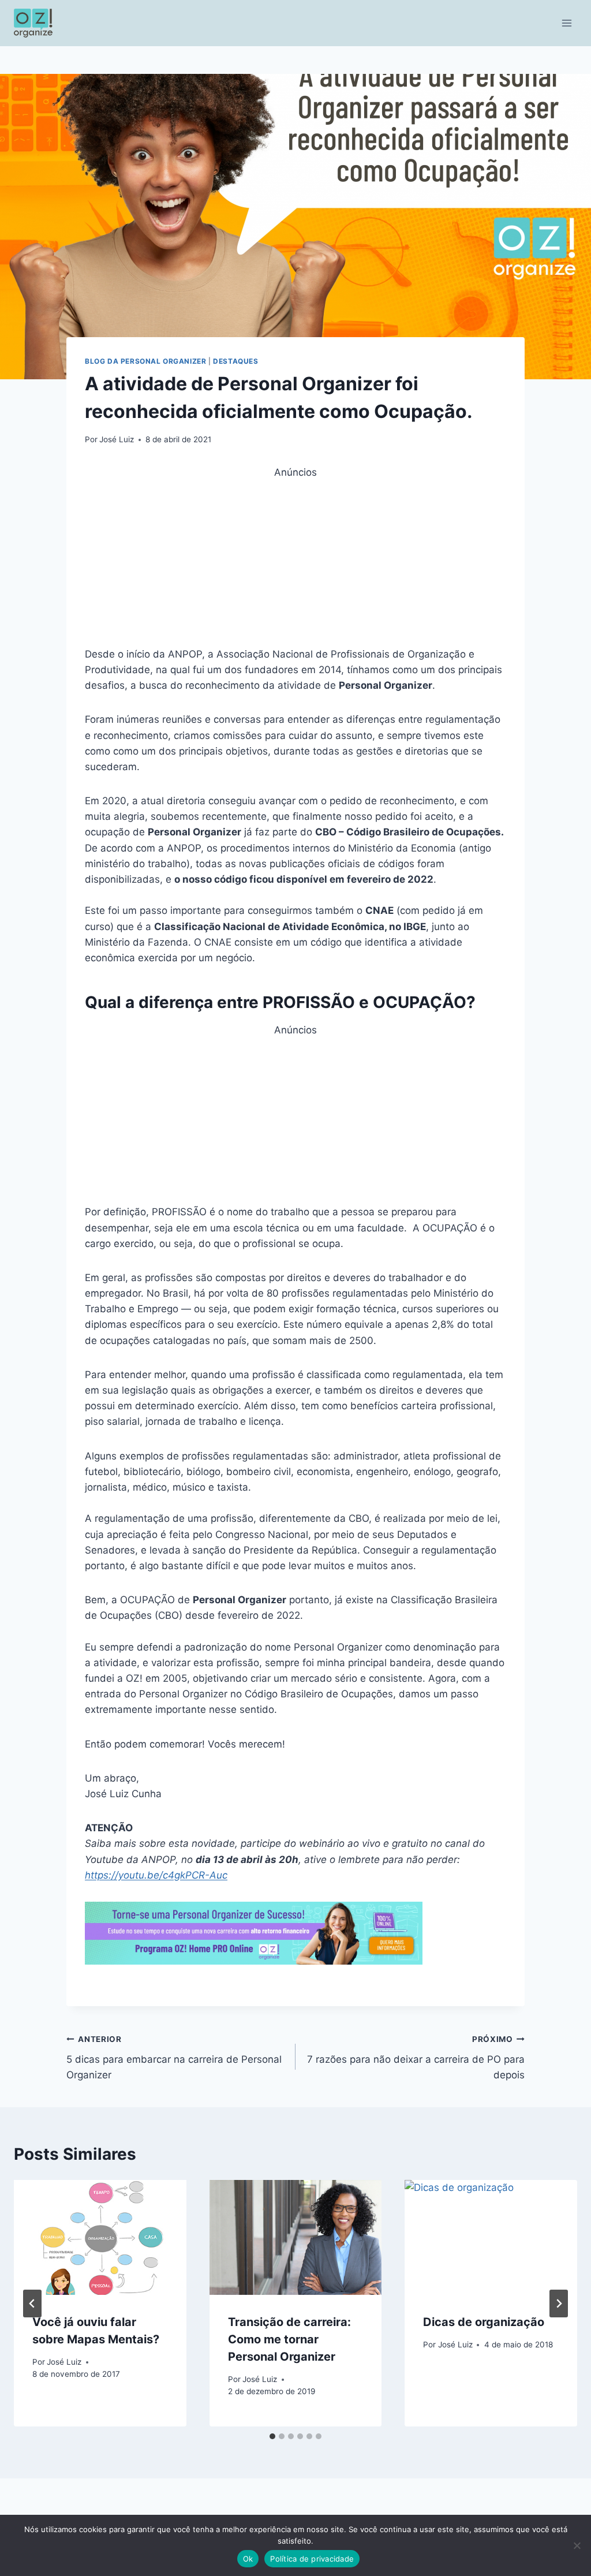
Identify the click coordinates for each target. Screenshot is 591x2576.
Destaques (235, 361)
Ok (248, 2559)
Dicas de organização (484, 2322)
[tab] (272, 2436)
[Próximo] (559, 2304)
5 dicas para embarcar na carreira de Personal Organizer (174, 2058)
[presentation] (100, 2237)
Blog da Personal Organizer (145, 361)
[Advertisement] (295, 561)
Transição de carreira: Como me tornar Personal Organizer (289, 2339)
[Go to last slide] (32, 2304)
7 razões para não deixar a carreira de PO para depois (416, 2058)
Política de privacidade (312, 2559)
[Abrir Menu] (566, 23)
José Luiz (117, 439)
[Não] (577, 2545)
